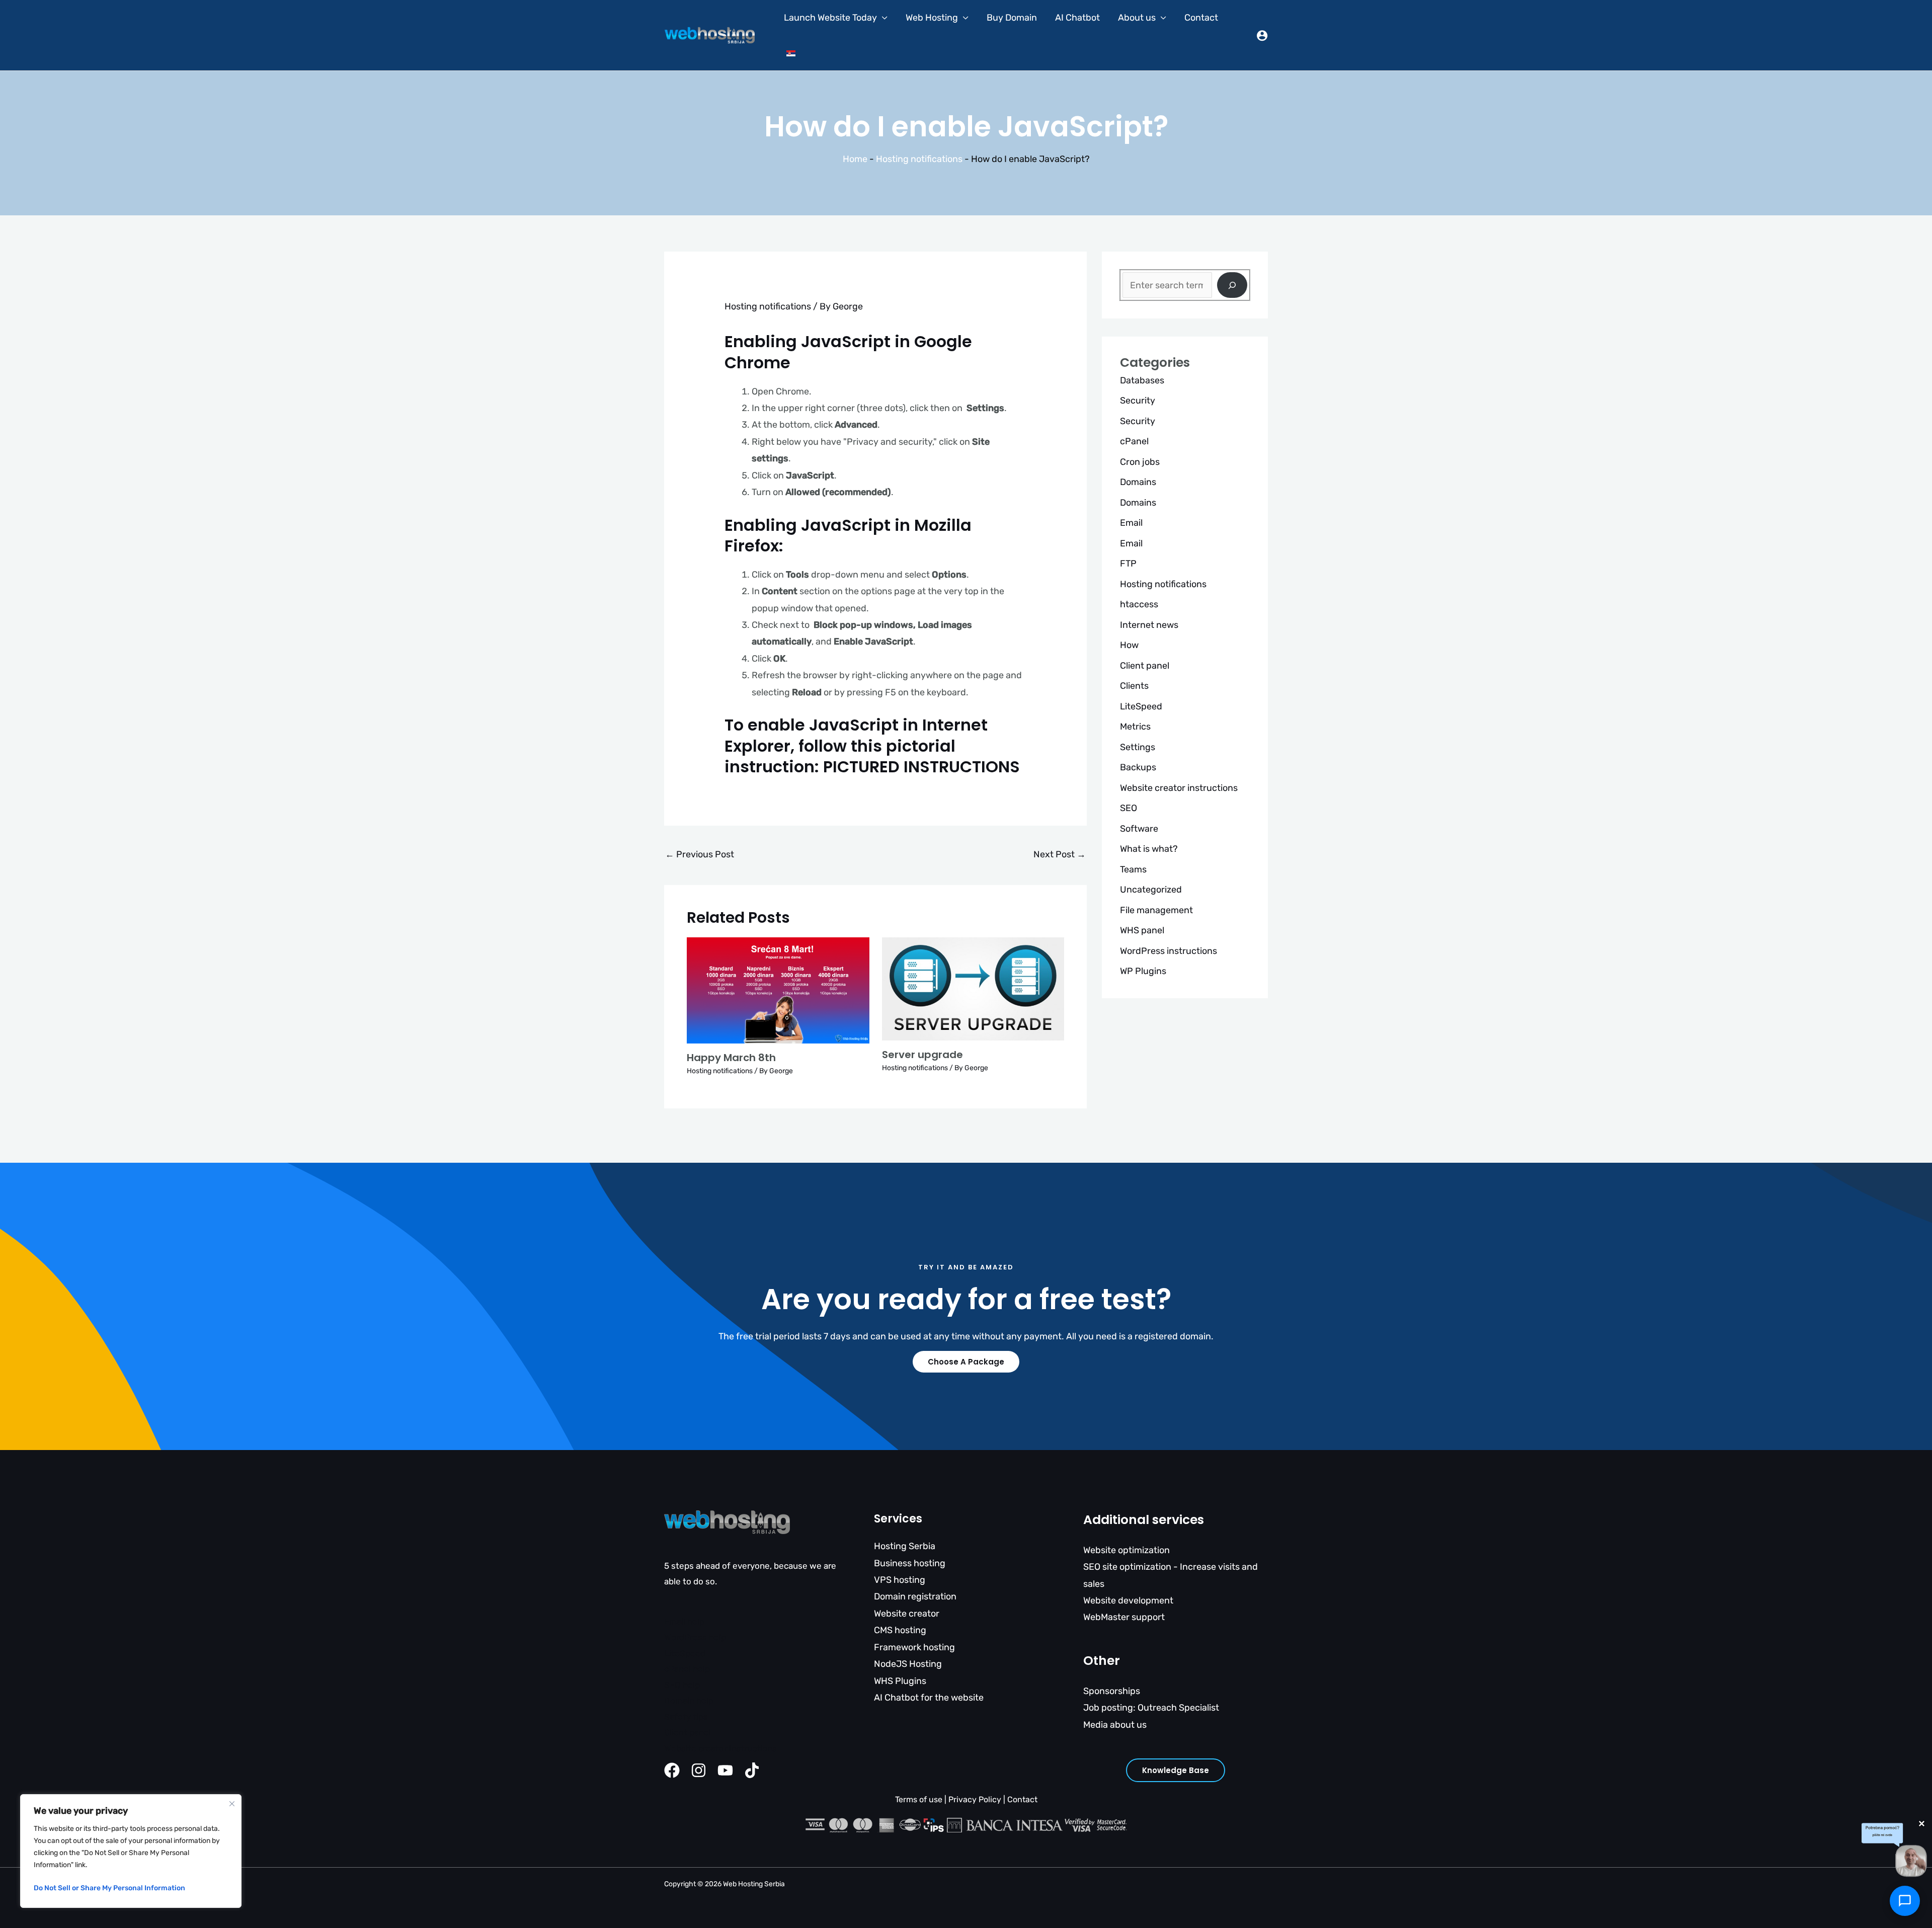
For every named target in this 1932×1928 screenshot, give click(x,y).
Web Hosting (932, 18)
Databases (1142, 380)
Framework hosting (914, 1647)
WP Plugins (1143, 971)
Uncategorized (1151, 890)
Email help (684, 1622)
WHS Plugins (900, 1681)
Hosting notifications (919, 159)
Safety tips (686, 1717)
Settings (1138, 747)
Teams (1133, 869)
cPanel (1134, 441)
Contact (1201, 18)
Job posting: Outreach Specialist (1151, 1708)
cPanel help (687, 1669)
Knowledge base (1176, 1770)
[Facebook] (672, 1770)
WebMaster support (1124, 1617)
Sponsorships (1112, 1691)
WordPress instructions (1169, 951)
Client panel (1145, 666)
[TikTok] (752, 1770)
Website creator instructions (1179, 788)
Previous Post (700, 854)
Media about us (1115, 1725)
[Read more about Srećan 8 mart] (778, 990)
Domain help (689, 1701)
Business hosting (910, 1563)
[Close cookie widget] (232, 1804)
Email (1131, 523)
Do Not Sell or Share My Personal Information (109, 1888)
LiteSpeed (1141, 706)
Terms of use (919, 1799)
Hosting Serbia (905, 1546)
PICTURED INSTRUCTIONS (921, 767)
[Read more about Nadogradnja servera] (973, 988)
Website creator (907, 1614)
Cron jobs (1140, 462)
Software (1139, 829)
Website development (1128, 1600)
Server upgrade (922, 1055)
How (1129, 645)
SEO (1129, 808)
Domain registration (915, 1596)
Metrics (1135, 727)
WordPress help (695, 1637)
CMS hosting (900, 1630)
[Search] (1232, 285)
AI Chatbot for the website (929, 1698)
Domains (1138, 482)
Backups (1138, 767)
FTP (1128, 564)
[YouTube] (725, 1770)
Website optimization (1126, 1550)
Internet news (1149, 625)
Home (855, 159)
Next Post (1060, 854)
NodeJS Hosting (908, 1664)
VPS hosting (900, 1580)
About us (1137, 18)
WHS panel (1142, 930)
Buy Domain (1012, 18)
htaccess (1139, 604)
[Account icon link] (1262, 35)
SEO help (682, 1685)
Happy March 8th (731, 1058)
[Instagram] (699, 1770)
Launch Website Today (830, 18)
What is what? (1149, 849)
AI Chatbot (1077, 18)
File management (1156, 910)
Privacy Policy (975, 1799)
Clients (1134, 686)
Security (1138, 400)
